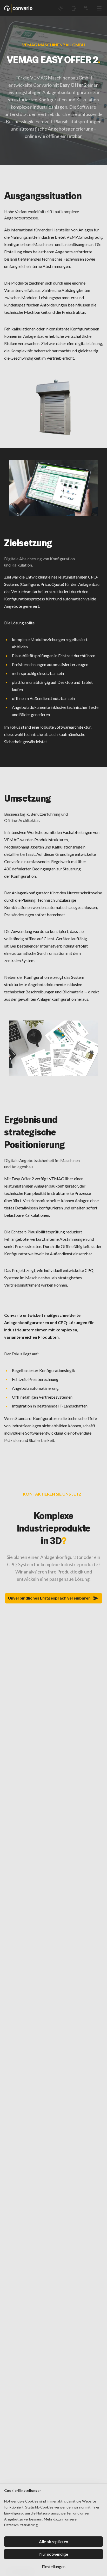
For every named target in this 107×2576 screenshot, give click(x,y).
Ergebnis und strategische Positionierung (34, 1132)
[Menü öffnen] (99, 8)
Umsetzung (28, 798)
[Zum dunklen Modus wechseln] (61, 8)
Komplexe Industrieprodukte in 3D (54, 1528)
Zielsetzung (28, 543)
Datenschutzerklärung (21, 2525)
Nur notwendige (54, 2554)
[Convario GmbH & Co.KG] (18, 8)
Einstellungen (54, 2566)
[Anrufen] (73, 8)
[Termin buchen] (86, 8)
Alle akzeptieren (53, 2541)
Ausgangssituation (43, 196)
